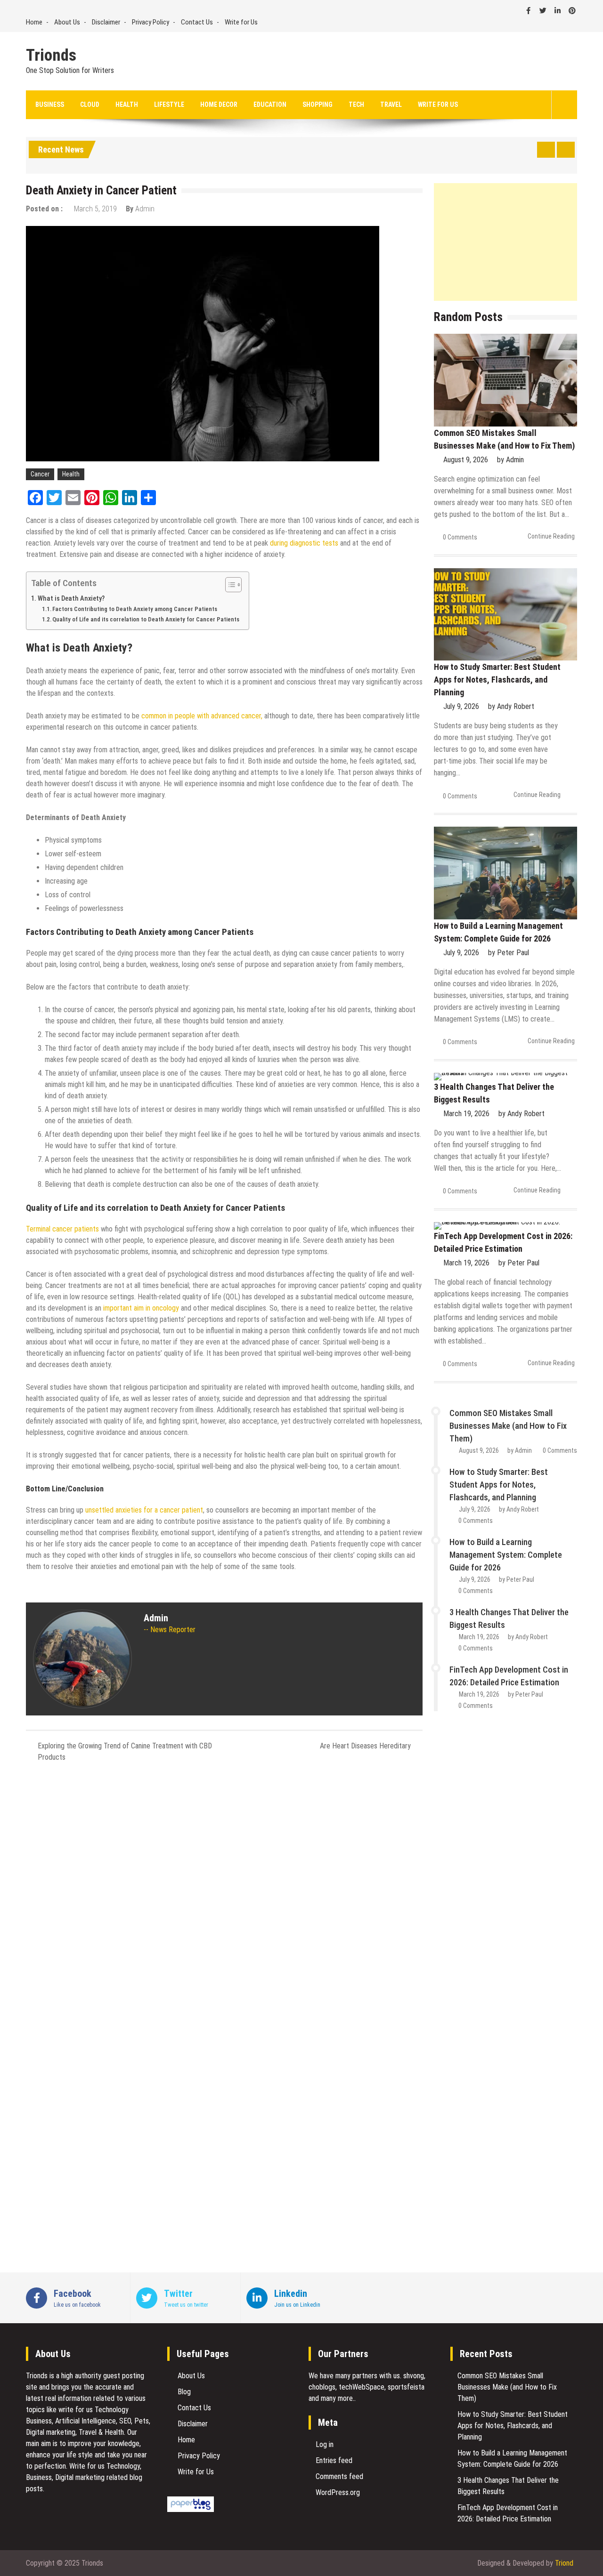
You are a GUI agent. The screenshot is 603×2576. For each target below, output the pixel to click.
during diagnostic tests (304, 543)
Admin (145, 209)
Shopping (318, 105)
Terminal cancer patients (62, 1229)
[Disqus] (224, 1895)
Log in (325, 2444)
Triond (564, 2563)
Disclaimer (106, 22)
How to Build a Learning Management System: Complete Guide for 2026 (506, 1555)
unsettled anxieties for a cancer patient (144, 1510)
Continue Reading (551, 536)
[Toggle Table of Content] (229, 585)
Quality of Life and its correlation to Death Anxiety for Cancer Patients (146, 619)
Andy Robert (516, 706)
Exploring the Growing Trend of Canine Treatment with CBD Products (125, 1751)
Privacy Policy (151, 22)
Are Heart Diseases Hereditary (365, 1746)
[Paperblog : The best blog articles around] (191, 2509)
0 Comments (460, 537)
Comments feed (339, 2476)
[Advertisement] (505, 242)
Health (127, 105)
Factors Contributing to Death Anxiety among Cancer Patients (135, 609)
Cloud (90, 105)
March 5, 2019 (95, 209)
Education (270, 105)
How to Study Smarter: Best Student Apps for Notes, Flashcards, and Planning (497, 680)
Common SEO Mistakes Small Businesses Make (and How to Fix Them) (508, 1426)
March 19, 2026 (466, 1114)
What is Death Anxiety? (71, 599)
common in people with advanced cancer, (202, 716)
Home (34, 22)
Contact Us (197, 22)
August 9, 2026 (466, 460)
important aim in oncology (141, 1308)
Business (50, 105)
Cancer (40, 474)
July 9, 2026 (461, 706)
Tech (356, 105)
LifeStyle (169, 105)
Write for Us (241, 22)
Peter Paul (513, 953)
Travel (391, 105)
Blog (184, 2392)
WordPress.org (338, 2492)
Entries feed (334, 2460)
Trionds (51, 56)
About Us (67, 22)
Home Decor (219, 105)
